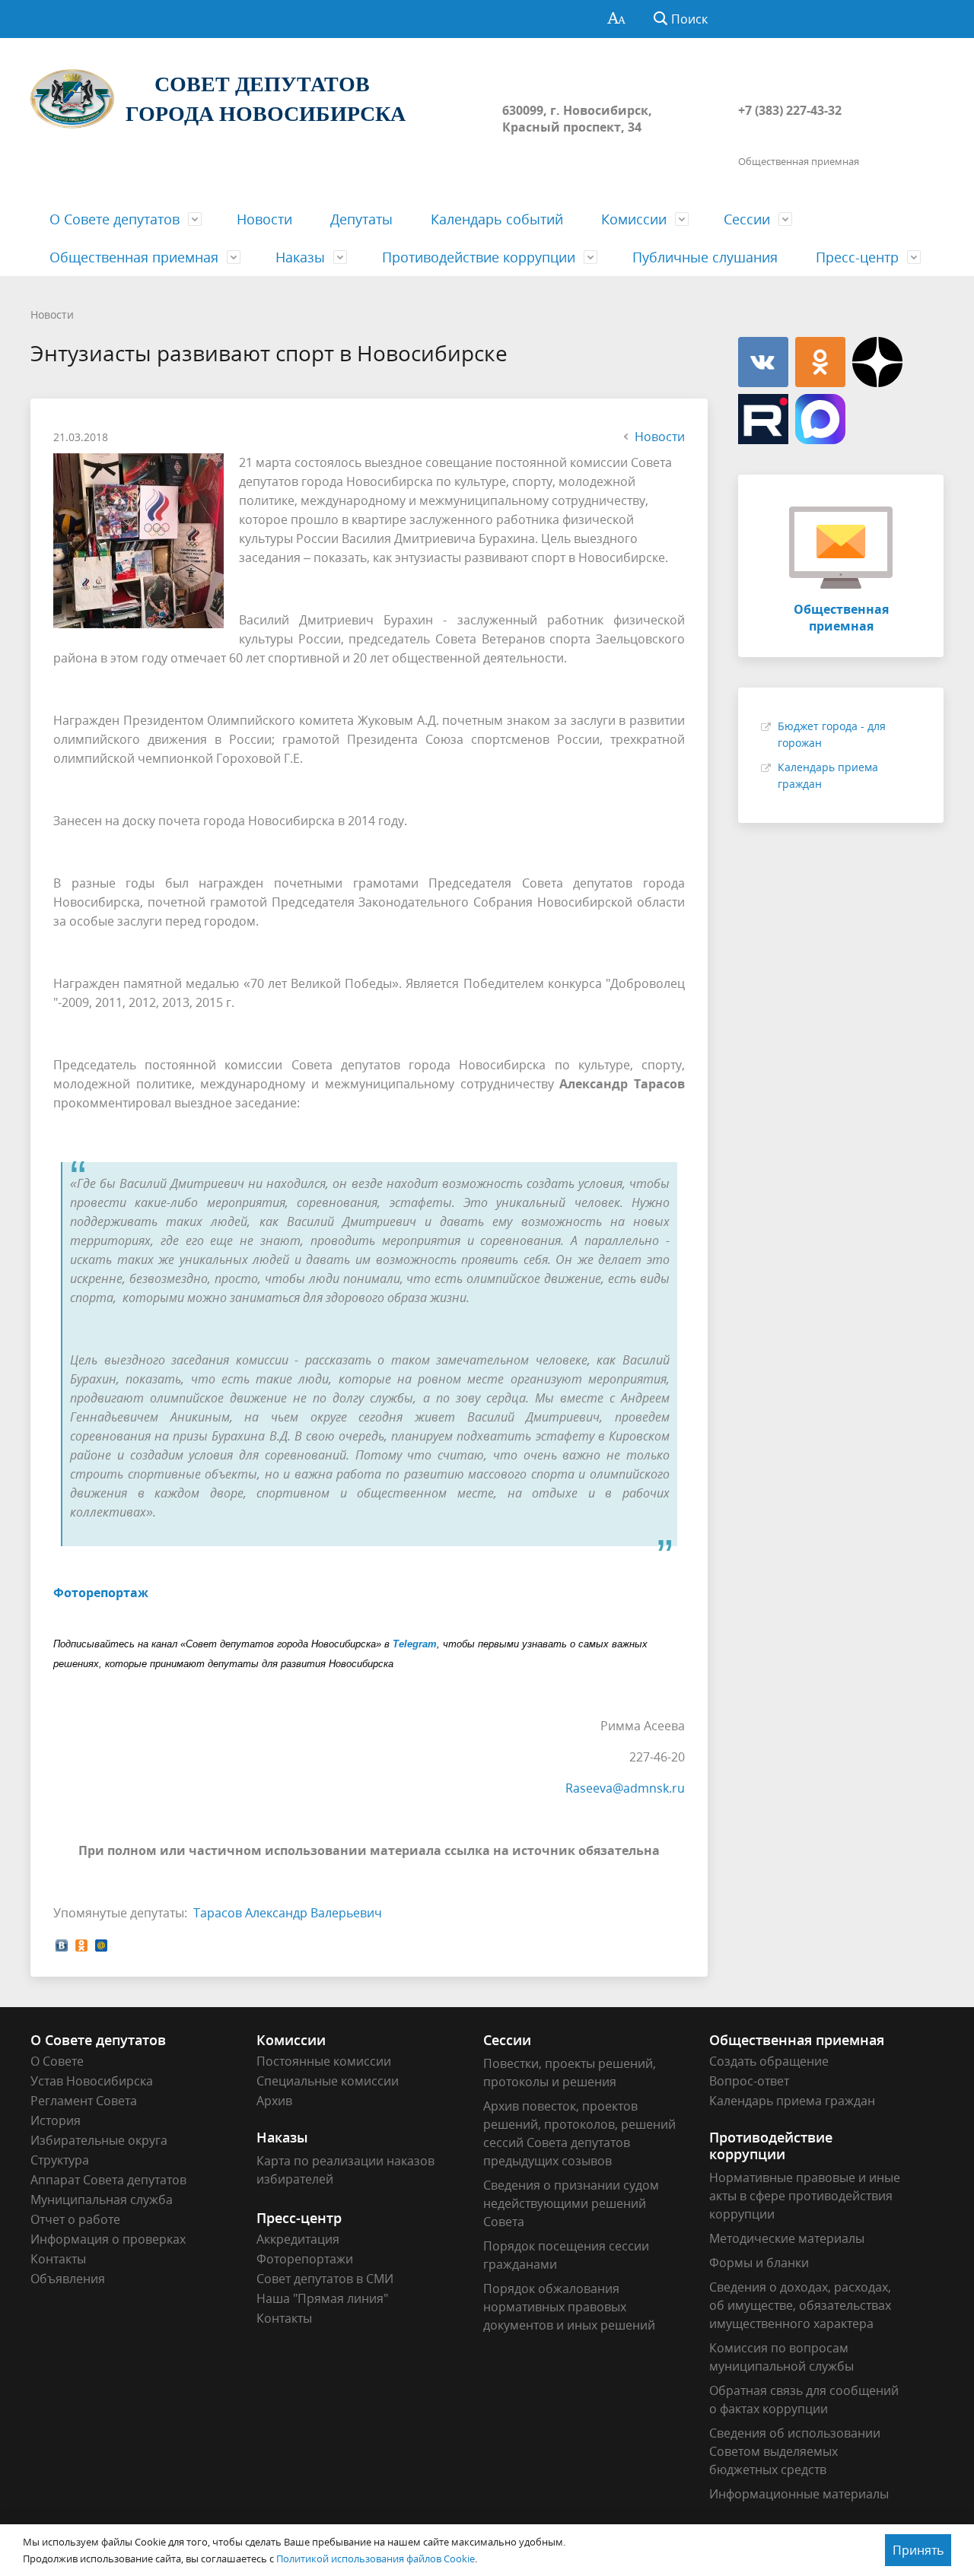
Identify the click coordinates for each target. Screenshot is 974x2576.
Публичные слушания (705, 257)
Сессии (747, 219)
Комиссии (634, 219)
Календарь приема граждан (792, 2101)
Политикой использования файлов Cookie (376, 2559)
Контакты (58, 2259)
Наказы (300, 257)
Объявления (68, 2279)
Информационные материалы (799, 2494)
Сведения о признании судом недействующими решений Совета (571, 2203)
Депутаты (361, 219)
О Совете (57, 2061)
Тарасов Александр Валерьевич (288, 1913)
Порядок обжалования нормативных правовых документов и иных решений (569, 2307)
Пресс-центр (857, 257)
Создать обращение (769, 2061)
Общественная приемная (134, 257)
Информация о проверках (108, 2239)
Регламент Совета (84, 2101)
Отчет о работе (75, 2219)
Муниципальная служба (102, 2200)
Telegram (415, 1644)
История (56, 2120)
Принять (918, 2550)
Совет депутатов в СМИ (325, 2279)
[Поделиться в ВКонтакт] (62, 1944)
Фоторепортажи (305, 2259)
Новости (264, 219)
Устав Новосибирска (92, 2081)
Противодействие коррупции (479, 257)
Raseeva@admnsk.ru (625, 1788)
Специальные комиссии (328, 2081)
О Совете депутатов (115, 219)
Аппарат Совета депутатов (108, 2180)
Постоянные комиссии (324, 2061)
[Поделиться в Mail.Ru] (101, 1944)
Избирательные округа (99, 2140)
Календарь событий (497, 219)
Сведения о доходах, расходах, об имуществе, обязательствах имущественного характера (800, 2305)
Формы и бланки (759, 2263)
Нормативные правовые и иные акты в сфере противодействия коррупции (805, 2196)
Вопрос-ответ (749, 2081)
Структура (60, 2160)
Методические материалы (787, 2238)
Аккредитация (298, 2239)
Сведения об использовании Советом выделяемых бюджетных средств (795, 2451)
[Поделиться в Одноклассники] (81, 1944)
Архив (274, 2101)
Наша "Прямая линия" (322, 2298)
